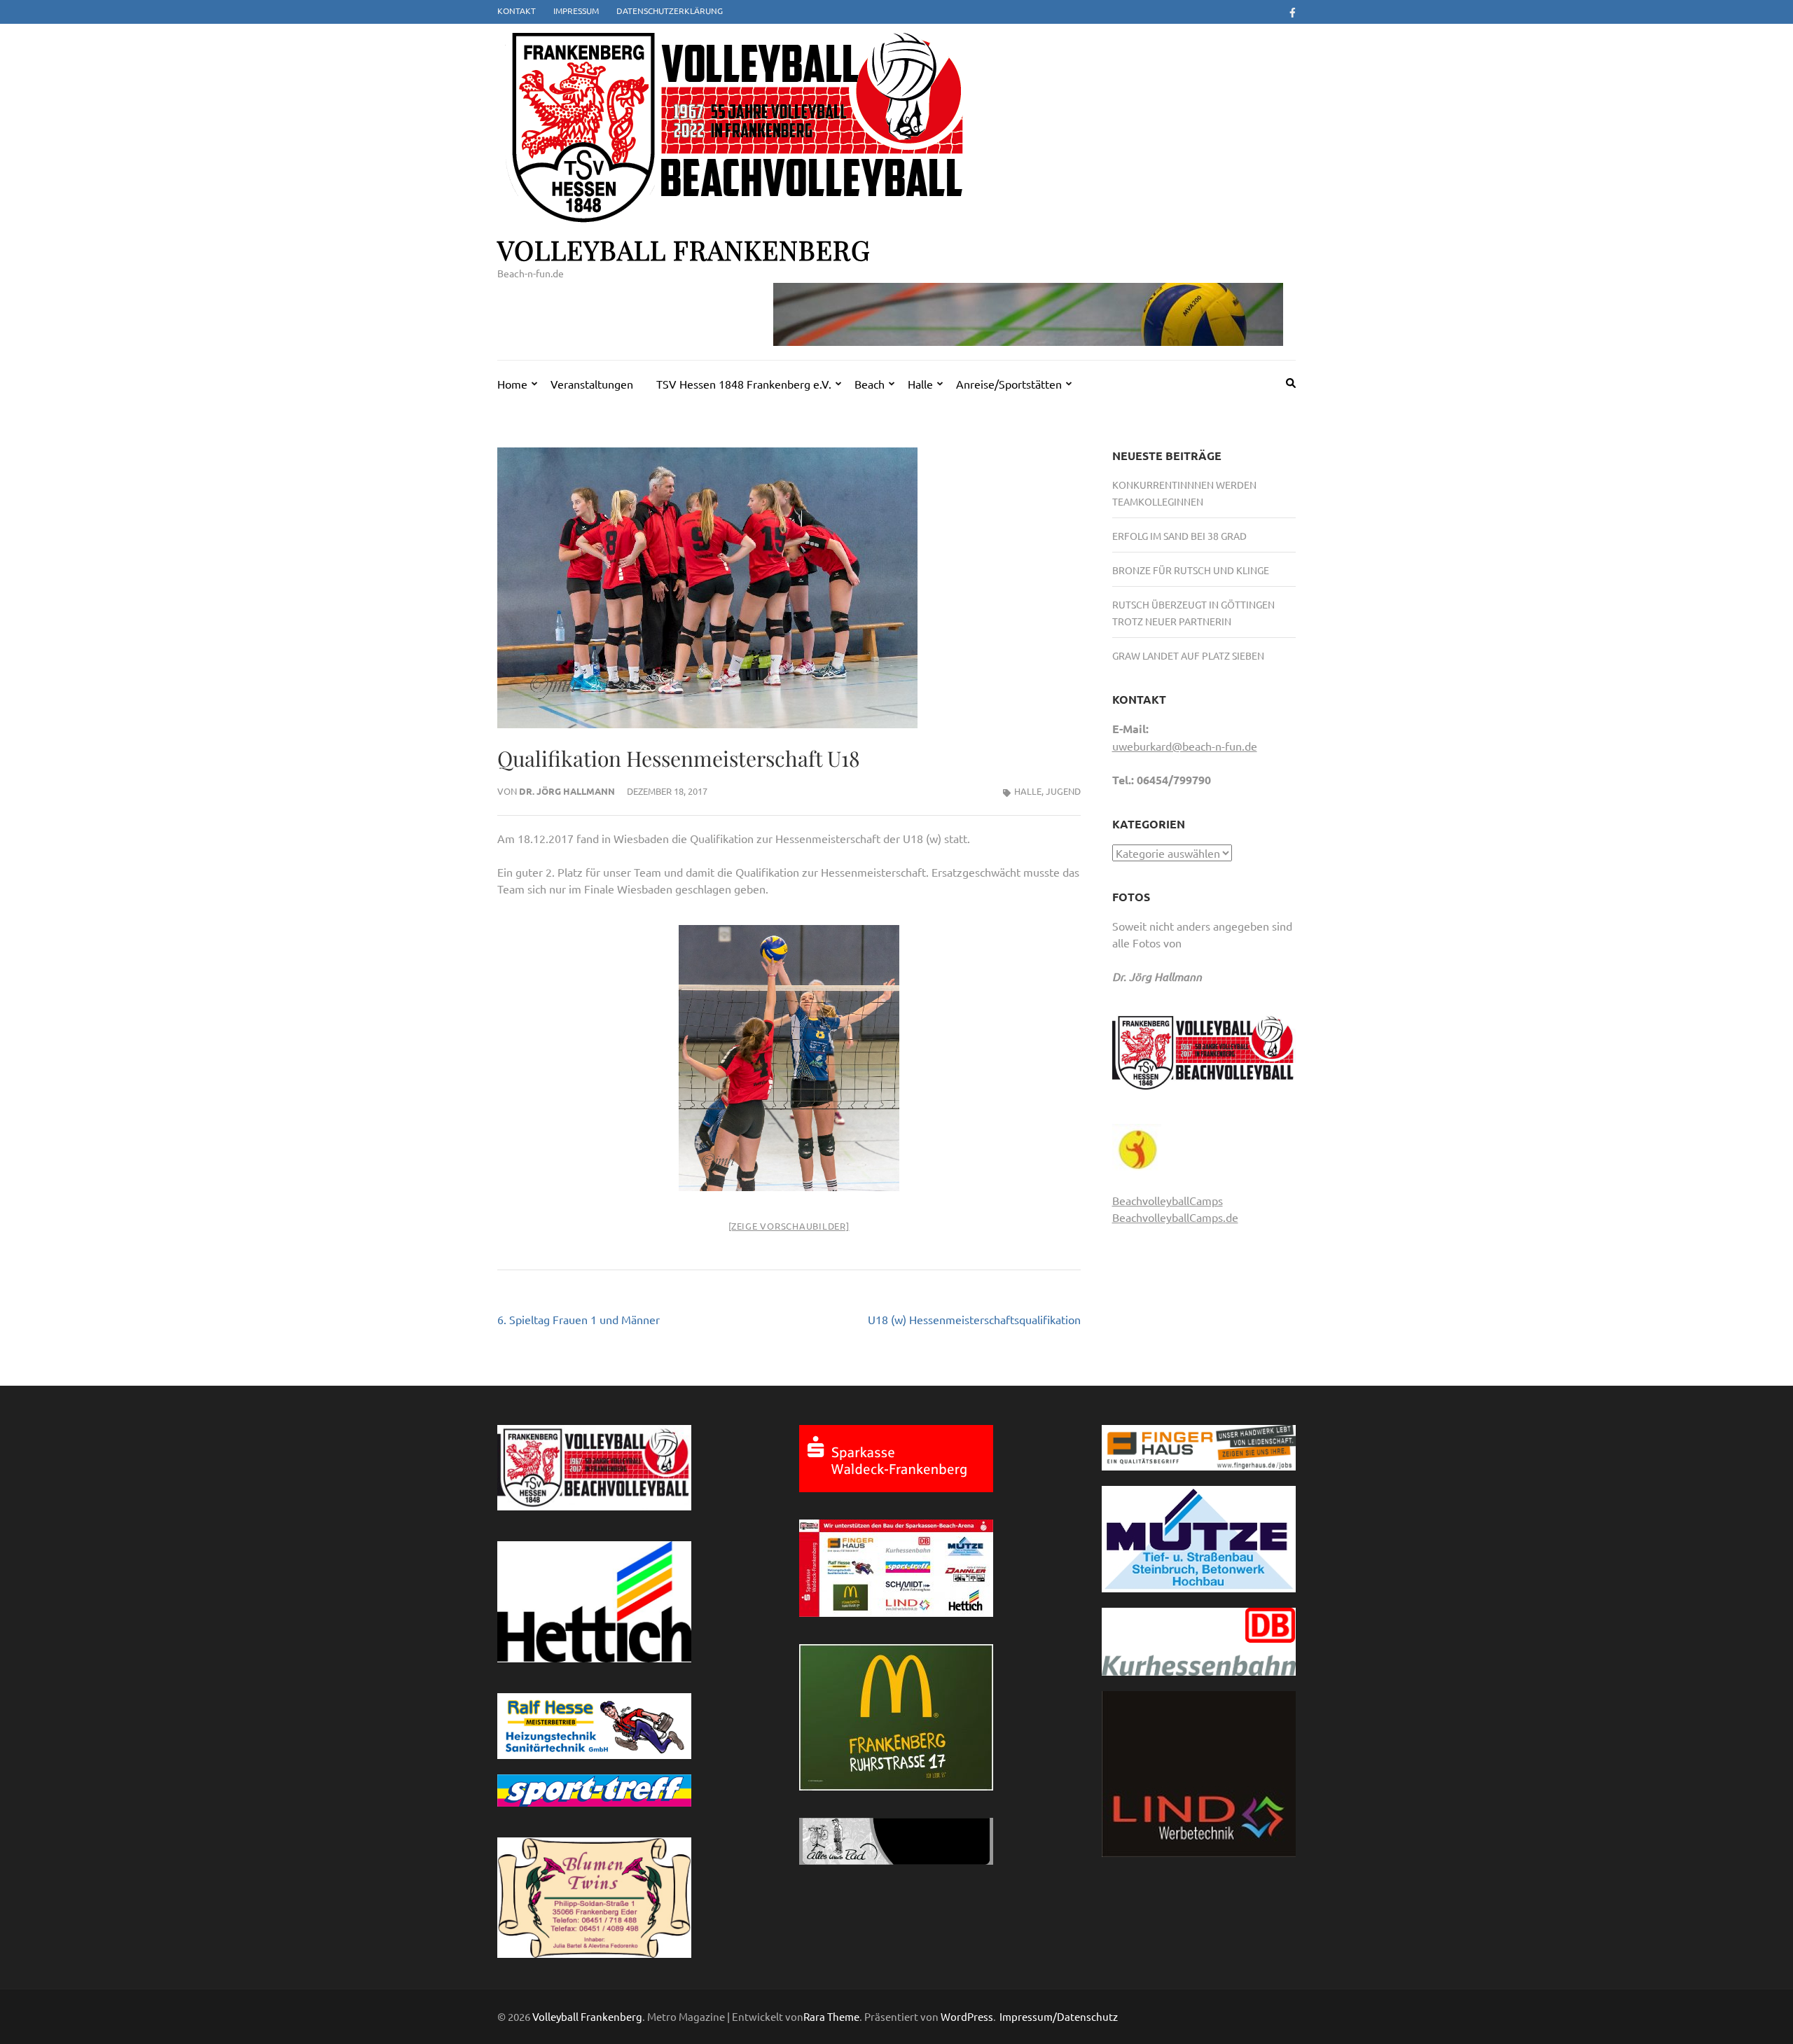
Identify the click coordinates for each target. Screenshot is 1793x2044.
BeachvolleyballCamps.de (1175, 1217)
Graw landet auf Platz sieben (1188, 655)
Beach (870, 384)
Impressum (576, 11)
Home (512, 384)
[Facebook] (1293, 12)
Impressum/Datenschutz (1059, 2017)
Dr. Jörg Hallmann (567, 791)
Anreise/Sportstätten (1009, 384)
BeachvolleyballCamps (1168, 1200)
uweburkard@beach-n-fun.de (1185, 746)
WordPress (967, 2016)
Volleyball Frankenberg (684, 250)
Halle (920, 384)
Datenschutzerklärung (670, 11)
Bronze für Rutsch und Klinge (1191, 570)
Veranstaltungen (592, 384)
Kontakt (517, 11)
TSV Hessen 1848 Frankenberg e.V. (744, 384)
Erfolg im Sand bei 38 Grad (1179, 536)
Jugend (1063, 791)
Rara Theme (831, 2016)
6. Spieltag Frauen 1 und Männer (579, 1319)
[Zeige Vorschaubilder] (789, 1226)
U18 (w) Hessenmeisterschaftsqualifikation (974, 1319)
